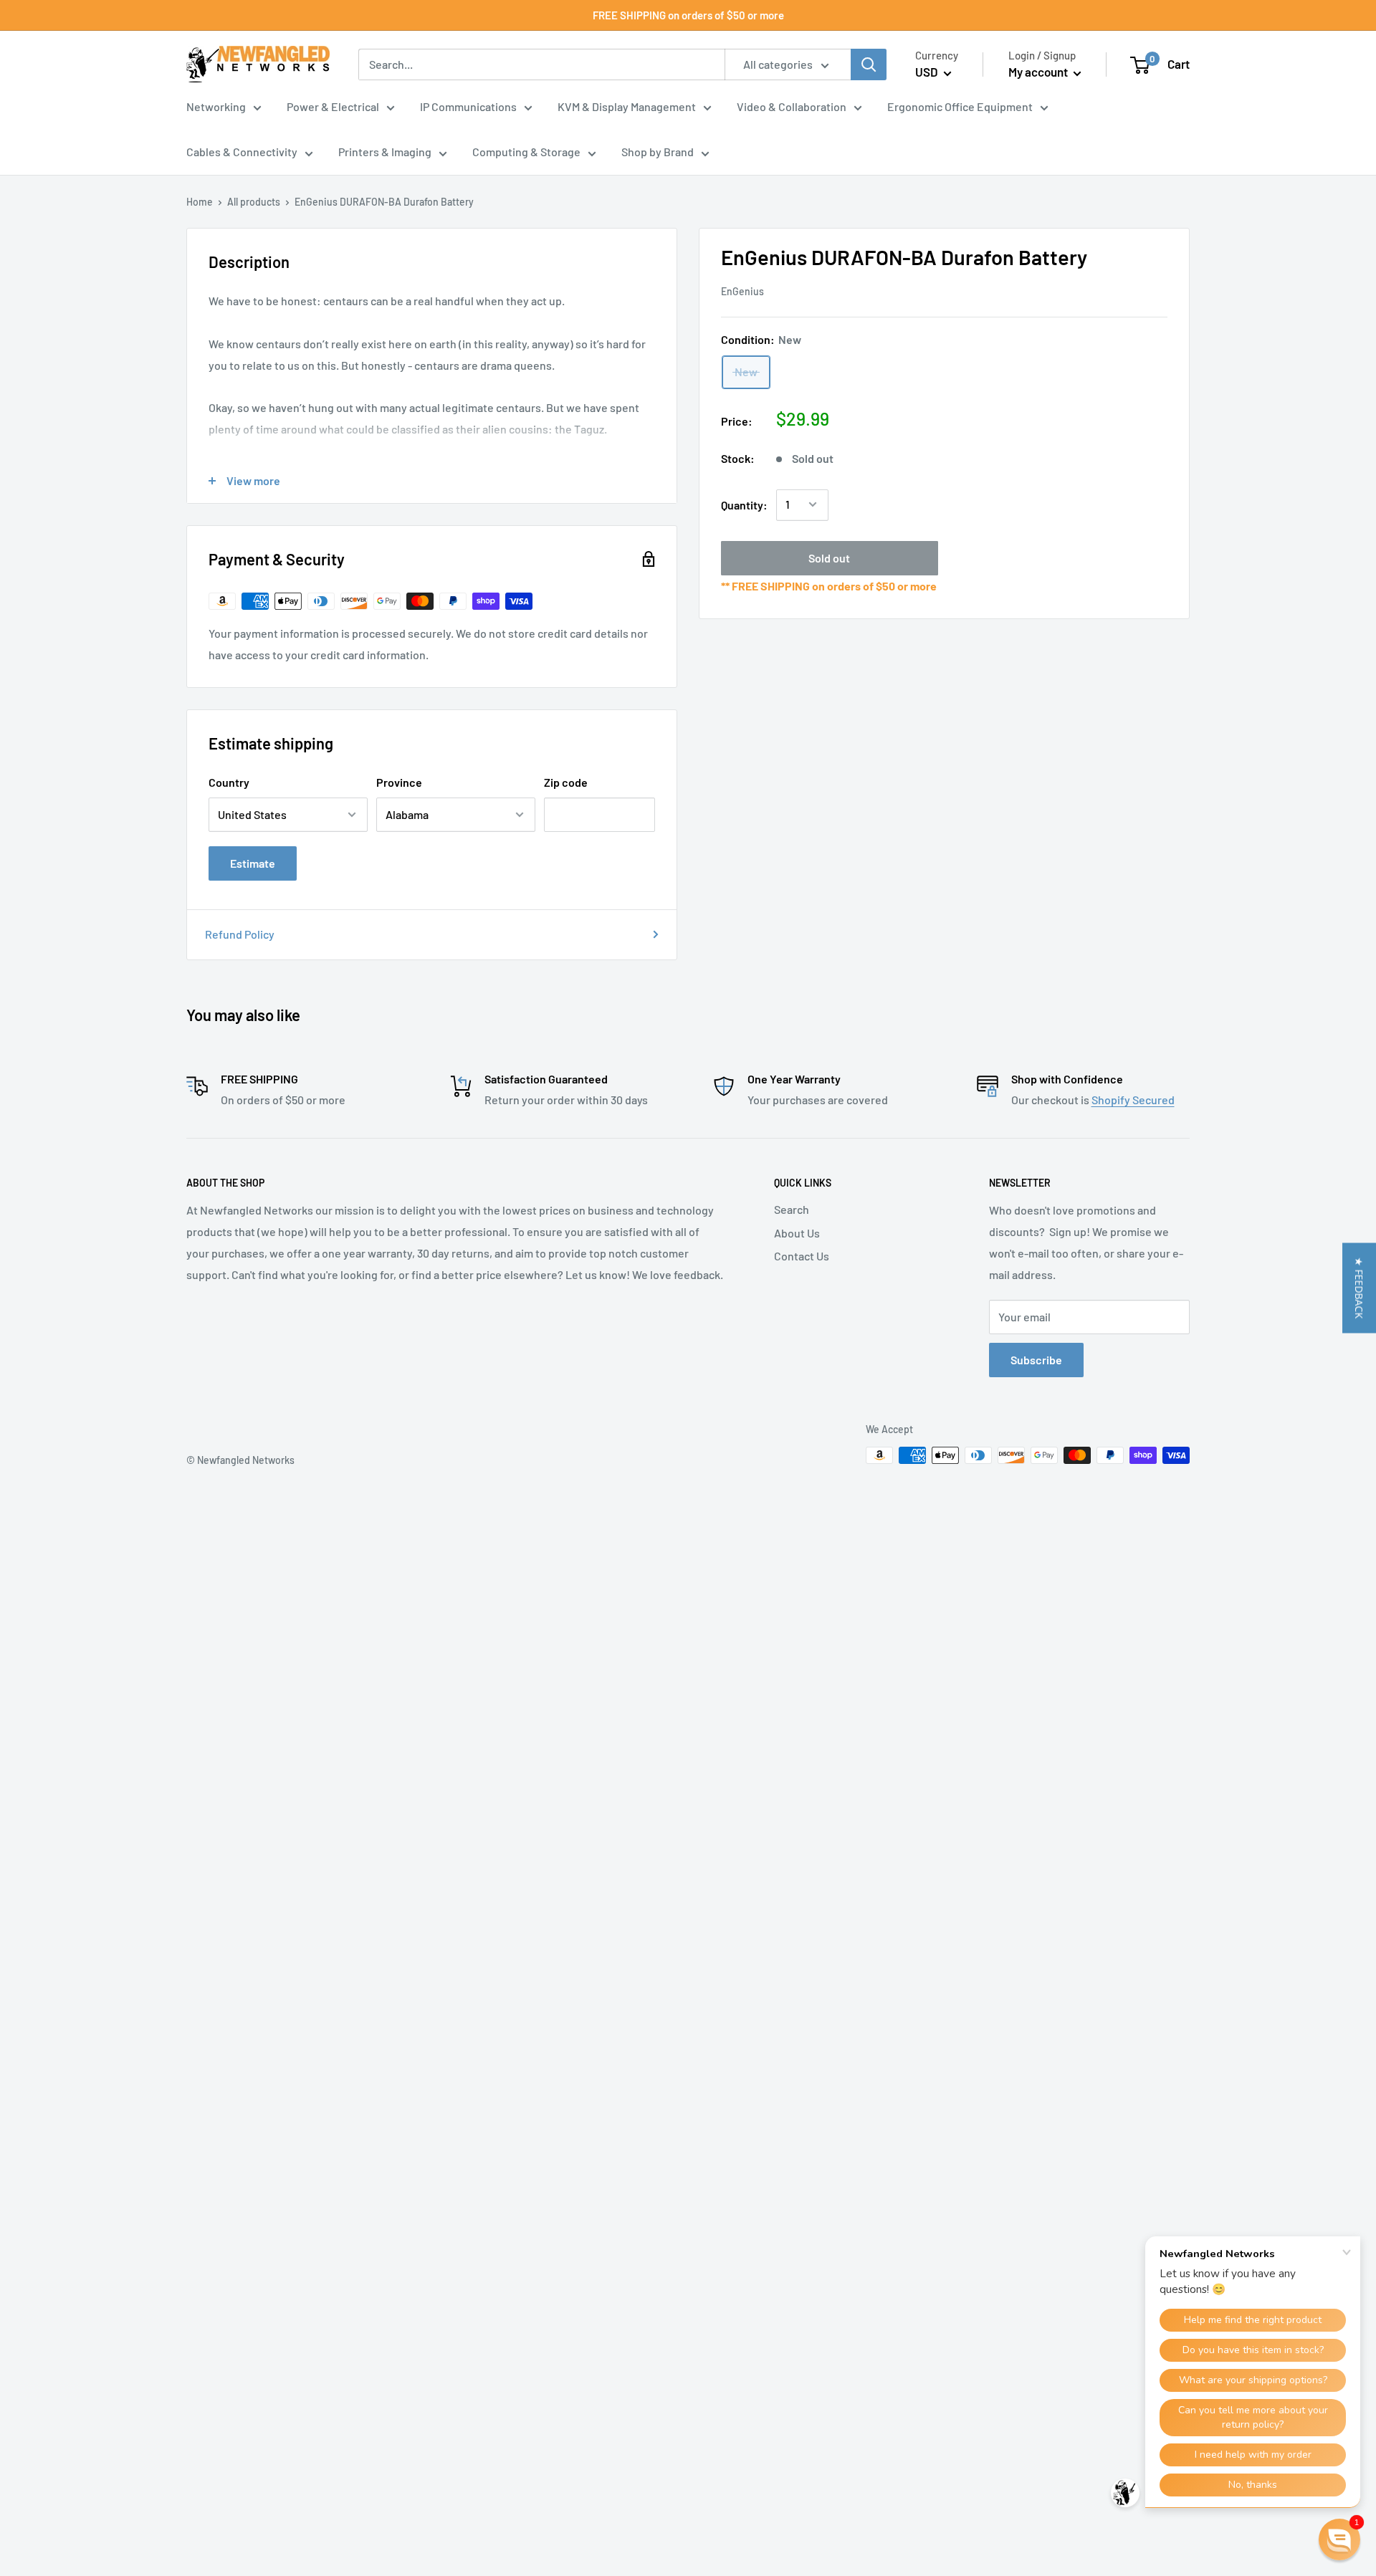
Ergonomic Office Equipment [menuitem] (960, 106)
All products (254, 202)
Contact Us (802, 1256)
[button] (1359, 1288)
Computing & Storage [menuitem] (526, 152)
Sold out (829, 557)
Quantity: (744, 504)
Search (792, 1209)
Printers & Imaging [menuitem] (385, 152)
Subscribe (1036, 1360)
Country (229, 782)
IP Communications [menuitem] (468, 106)
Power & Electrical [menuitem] (333, 106)
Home (200, 202)
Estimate (253, 863)
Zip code (566, 782)
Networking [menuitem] (216, 106)
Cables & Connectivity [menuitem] (242, 152)
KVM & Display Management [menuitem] (627, 106)
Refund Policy (240, 934)
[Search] (869, 64)
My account (1039, 72)
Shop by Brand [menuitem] (658, 152)
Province (399, 782)
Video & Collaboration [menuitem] (792, 106)
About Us (797, 1233)
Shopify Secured (1133, 1100)
